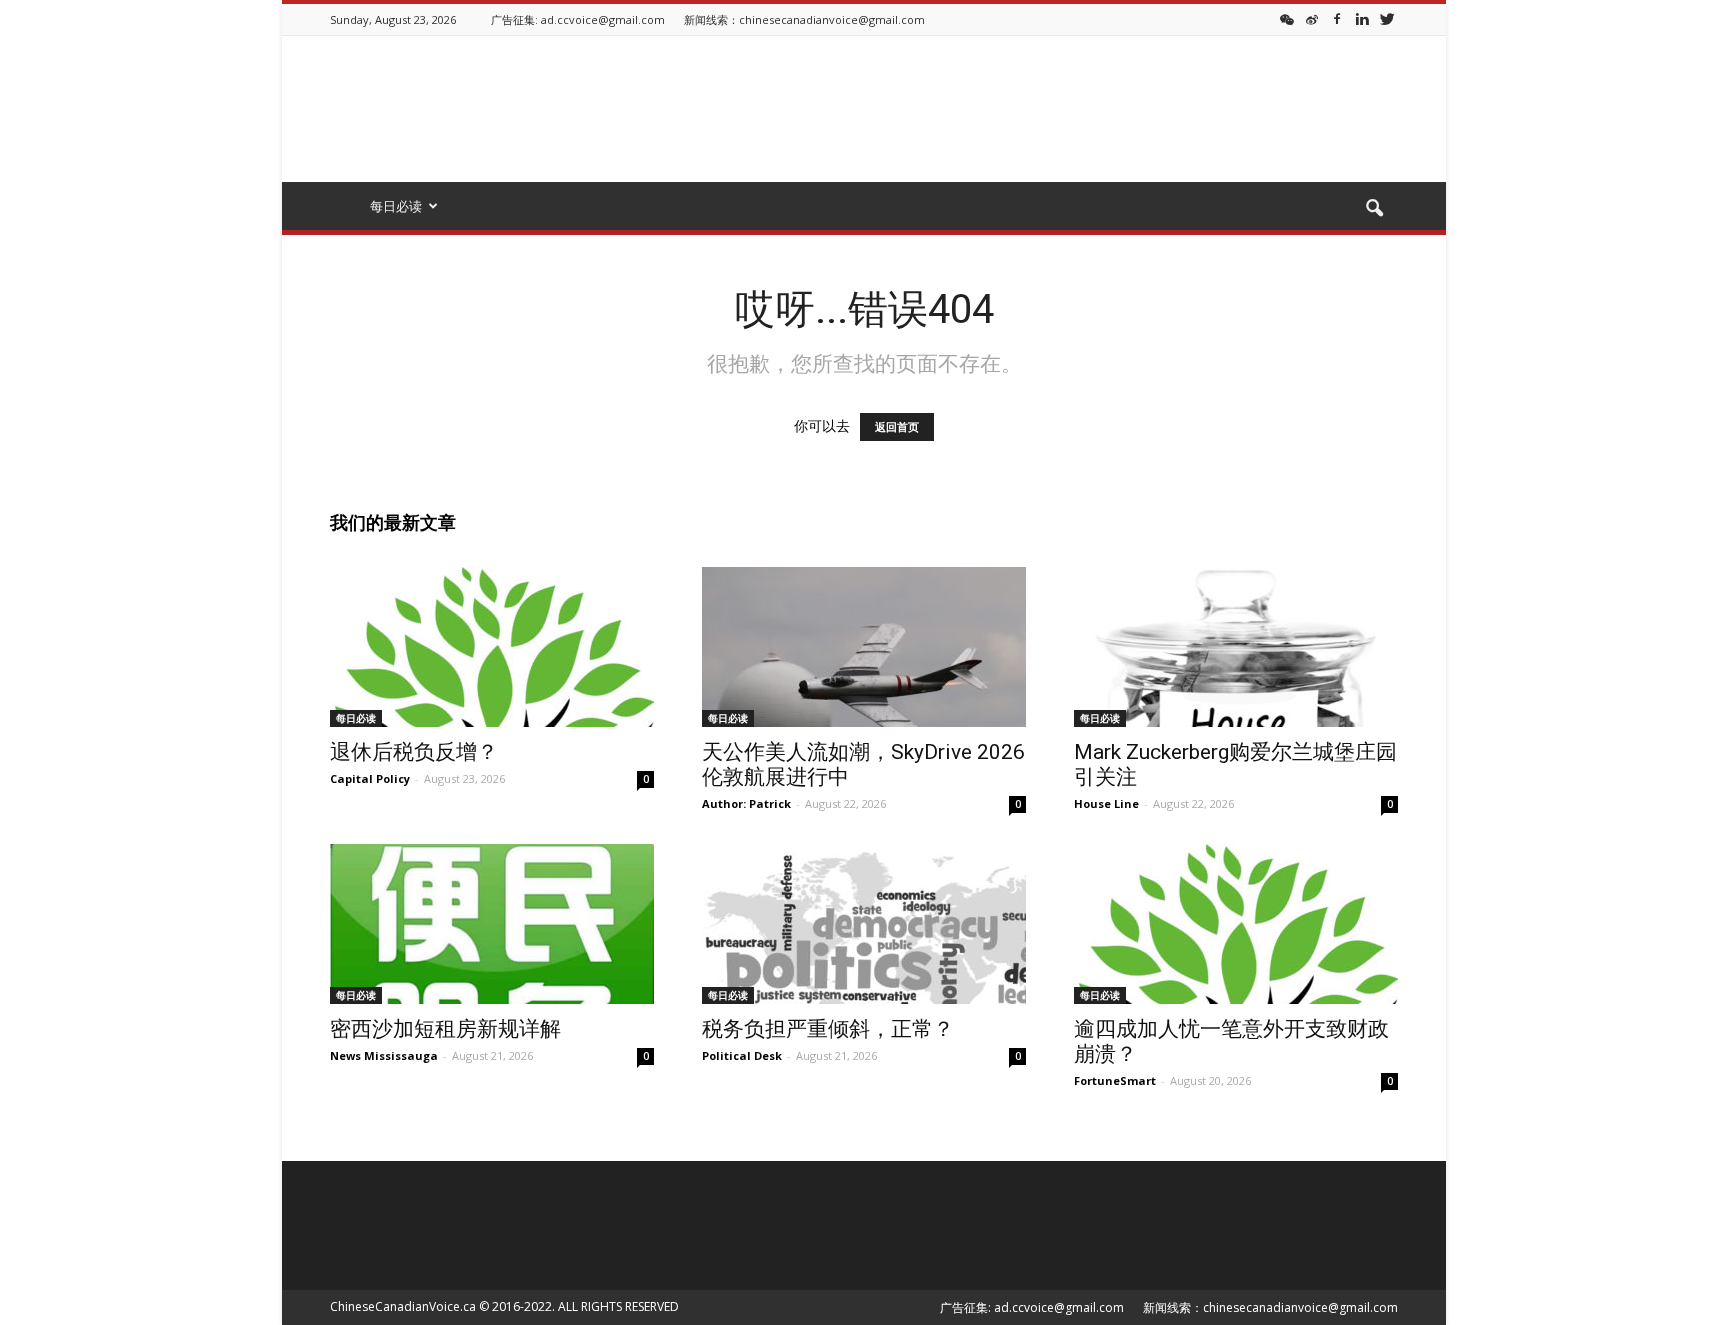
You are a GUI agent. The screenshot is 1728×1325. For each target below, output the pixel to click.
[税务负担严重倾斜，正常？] (864, 924)
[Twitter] (1387, 18)
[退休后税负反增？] (492, 647)
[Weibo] (1312, 18)
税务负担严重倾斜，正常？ (828, 1029)
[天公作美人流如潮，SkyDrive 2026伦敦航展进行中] (864, 647)
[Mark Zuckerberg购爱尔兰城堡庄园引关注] (1236, 647)
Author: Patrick (746, 803)
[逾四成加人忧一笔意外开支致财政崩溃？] (1236, 924)
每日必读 (356, 718)
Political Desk (742, 1055)
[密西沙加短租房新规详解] (492, 924)
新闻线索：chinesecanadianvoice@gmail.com (804, 19)
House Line (1106, 803)
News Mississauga (384, 1055)
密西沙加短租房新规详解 (445, 1029)
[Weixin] (1287, 18)
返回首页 (897, 427)
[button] (1374, 209)
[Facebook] (1337, 18)
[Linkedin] (1362, 18)
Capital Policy (370, 778)
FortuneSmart (1115, 1080)
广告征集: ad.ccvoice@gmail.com (578, 19)
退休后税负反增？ (414, 752)
